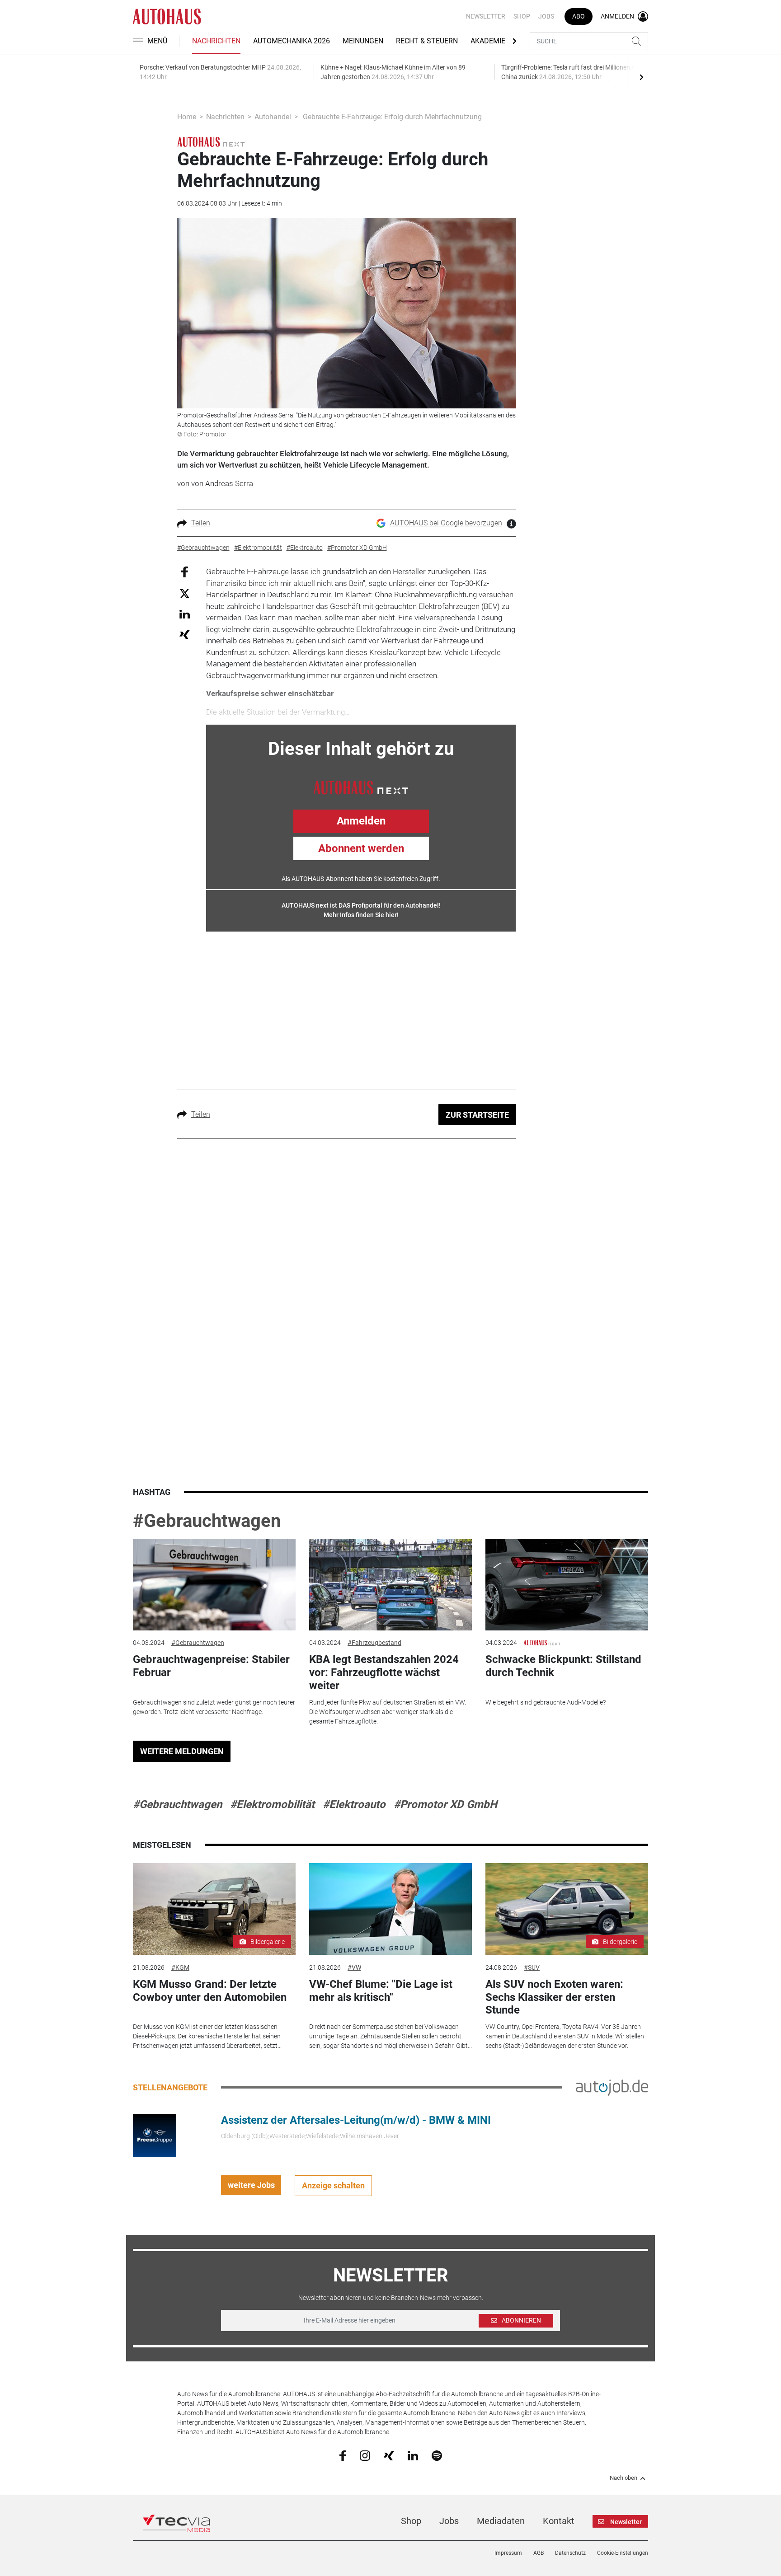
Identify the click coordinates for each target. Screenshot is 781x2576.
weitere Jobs (251, 2185)
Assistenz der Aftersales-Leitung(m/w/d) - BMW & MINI (356, 2120)
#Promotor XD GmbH (445, 1804)
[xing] (389, 2455)
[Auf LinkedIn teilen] (185, 614)
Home (187, 117)
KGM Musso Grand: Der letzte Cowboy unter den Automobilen (210, 1991)
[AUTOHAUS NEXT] (361, 787)
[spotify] (437, 2455)
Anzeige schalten (333, 2185)
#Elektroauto (354, 1804)
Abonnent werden (361, 848)
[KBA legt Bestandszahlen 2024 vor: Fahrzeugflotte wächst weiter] (390, 1585)
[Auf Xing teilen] (185, 634)
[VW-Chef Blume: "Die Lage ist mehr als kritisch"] (390, 1909)
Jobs (546, 16)
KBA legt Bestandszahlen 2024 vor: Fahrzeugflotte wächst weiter (384, 1672)
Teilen (201, 523)
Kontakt (559, 2521)
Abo (579, 16)
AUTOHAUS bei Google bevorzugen (446, 523)
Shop (522, 16)
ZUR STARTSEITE (477, 1115)
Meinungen (363, 41)
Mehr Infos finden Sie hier (360, 915)
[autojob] (612, 2087)
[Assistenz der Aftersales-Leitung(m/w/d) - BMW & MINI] (155, 2135)
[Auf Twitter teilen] (185, 593)
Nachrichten (216, 41)
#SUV (532, 1967)
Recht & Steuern (427, 41)
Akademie (488, 41)
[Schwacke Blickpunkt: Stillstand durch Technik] (567, 1585)
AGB (539, 2553)
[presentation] (641, 77)
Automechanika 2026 (292, 41)
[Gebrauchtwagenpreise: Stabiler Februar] (214, 1585)
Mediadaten (501, 2521)
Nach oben (623, 2478)
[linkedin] (413, 2455)
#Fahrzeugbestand (374, 1643)
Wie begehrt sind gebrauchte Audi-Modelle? (546, 1702)
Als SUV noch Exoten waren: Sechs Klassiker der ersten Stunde (554, 1997)
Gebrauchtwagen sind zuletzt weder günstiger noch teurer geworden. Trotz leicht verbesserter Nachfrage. (214, 1707)
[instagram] (365, 2455)
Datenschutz (570, 2553)
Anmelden (361, 821)
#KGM (180, 1967)
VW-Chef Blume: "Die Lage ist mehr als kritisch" (381, 1991)
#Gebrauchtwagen (207, 1521)
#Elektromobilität (272, 1804)
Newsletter (486, 16)
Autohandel (273, 117)
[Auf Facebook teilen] (185, 572)
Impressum (508, 2553)
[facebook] (343, 2455)
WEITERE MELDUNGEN (182, 1751)
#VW (354, 1967)
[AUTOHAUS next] (211, 141)
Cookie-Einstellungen (623, 2553)
